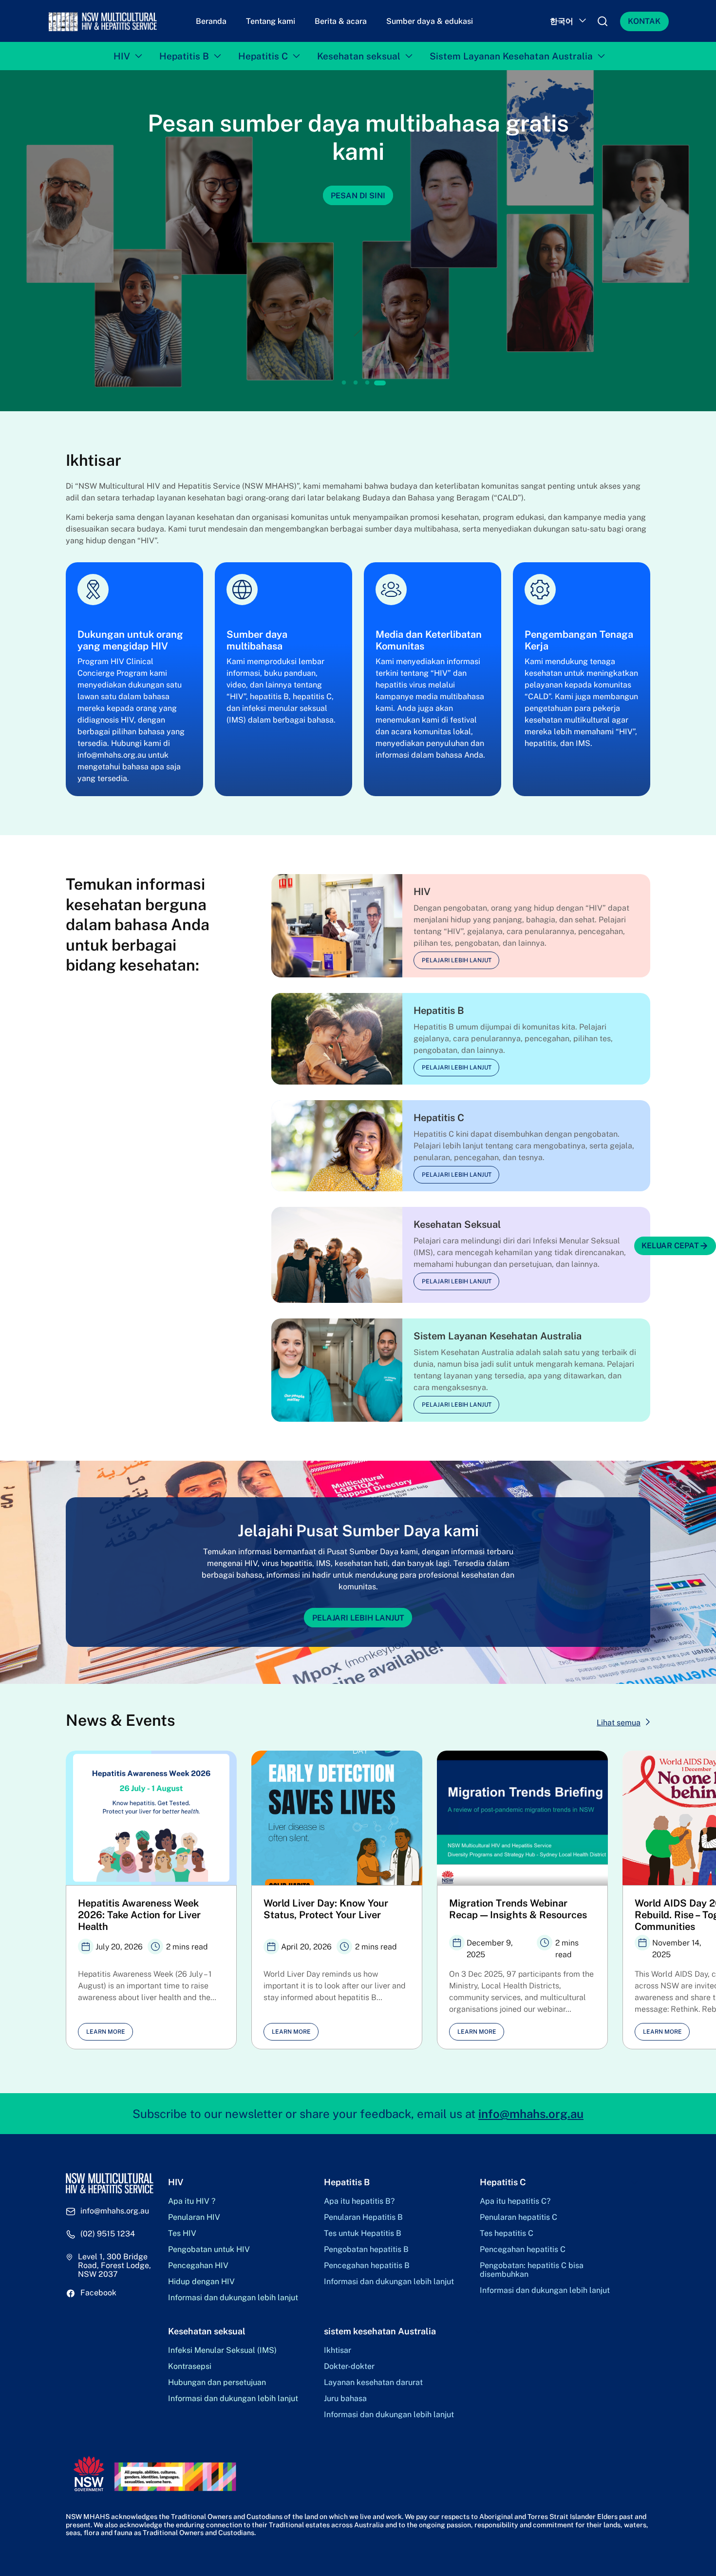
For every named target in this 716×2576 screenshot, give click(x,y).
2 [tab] (356, 383)
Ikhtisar (338, 2350)
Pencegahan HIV (198, 2266)
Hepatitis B (184, 56)
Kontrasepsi (190, 2366)
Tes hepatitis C (507, 2233)
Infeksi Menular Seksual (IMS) (222, 2350)
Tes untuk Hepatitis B (363, 2233)
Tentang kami (271, 21)
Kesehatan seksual (359, 56)
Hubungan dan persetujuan (217, 2383)
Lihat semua (619, 1723)
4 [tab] (380, 383)
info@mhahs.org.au (531, 2114)
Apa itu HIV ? (192, 2201)
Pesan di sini (358, 196)
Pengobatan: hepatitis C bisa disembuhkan (532, 2270)
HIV (122, 56)
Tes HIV (182, 2233)
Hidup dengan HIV (201, 2282)
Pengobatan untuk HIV (209, 2250)
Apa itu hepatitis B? (359, 2201)
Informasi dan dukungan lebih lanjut (233, 2298)
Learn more (106, 2032)
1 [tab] (344, 383)
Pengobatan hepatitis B (366, 2250)
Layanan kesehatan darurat (373, 2383)
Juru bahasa (345, 2399)
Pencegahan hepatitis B (367, 2266)
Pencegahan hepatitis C (523, 2250)
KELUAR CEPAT (670, 1246)
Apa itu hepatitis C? (515, 2201)
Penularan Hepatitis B (363, 2217)
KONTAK (644, 21)
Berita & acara (341, 21)
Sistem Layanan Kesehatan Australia (511, 56)
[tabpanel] (358, 241)
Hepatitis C (263, 56)
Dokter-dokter (349, 2366)
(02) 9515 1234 (108, 2234)
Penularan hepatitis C (518, 2217)
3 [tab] (367, 383)
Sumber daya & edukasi (430, 21)
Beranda (211, 21)
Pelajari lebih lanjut (457, 960)
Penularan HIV (194, 2217)
